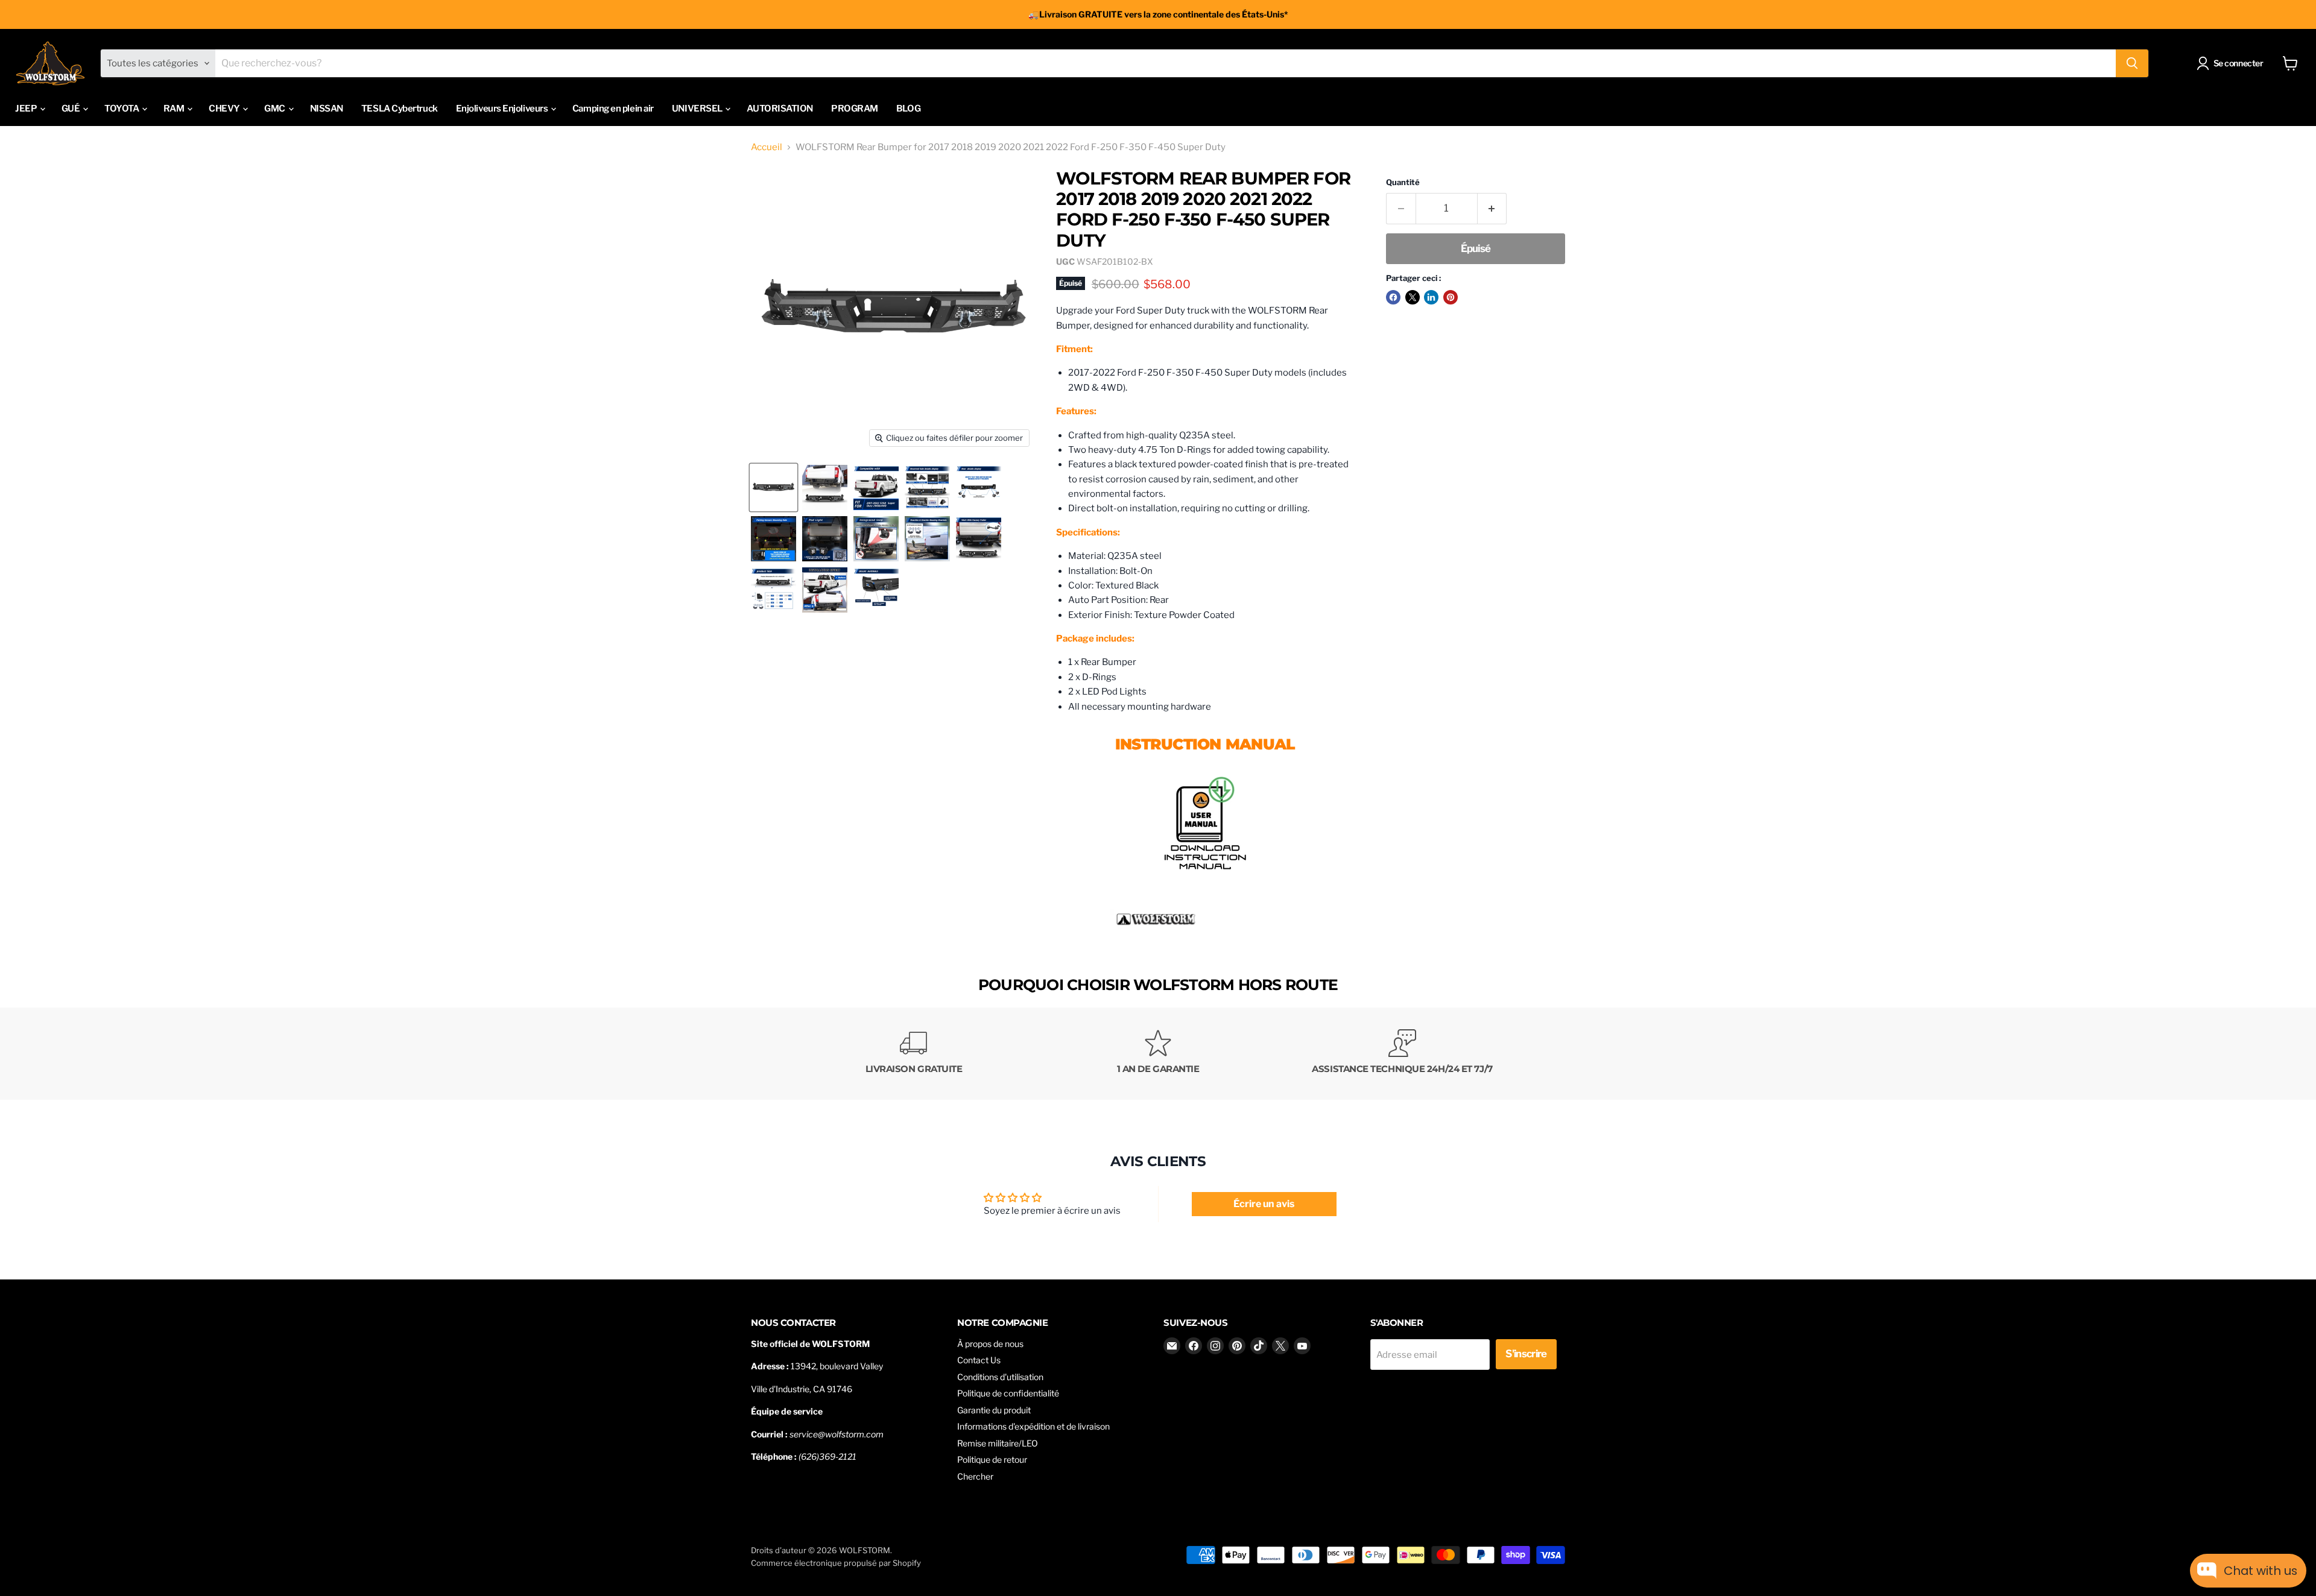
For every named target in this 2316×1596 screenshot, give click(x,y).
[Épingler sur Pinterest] (1451, 297)
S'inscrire (1526, 1354)
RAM (175, 109)
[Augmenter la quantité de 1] (1492, 208)
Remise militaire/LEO (998, 1443)
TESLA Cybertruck (400, 109)
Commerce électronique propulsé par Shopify (836, 1563)
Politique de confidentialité (1008, 1393)
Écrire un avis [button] (1264, 1204)
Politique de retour (992, 1459)
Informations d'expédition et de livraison (1033, 1426)
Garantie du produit (994, 1410)
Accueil (767, 147)
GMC (275, 109)
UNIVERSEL (698, 109)
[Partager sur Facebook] (1393, 297)
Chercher (975, 1476)
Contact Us (979, 1360)
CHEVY (225, 109)
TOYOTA (122, 109)
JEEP (27, 109)
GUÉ (71, 109)
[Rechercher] (2132, 63)
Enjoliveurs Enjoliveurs (503, 109)
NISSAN (327, 109)
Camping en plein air (613, 109)
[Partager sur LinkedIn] (1431, 297)
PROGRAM (855, 109)
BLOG (908, 109)
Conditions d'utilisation (1000, 1377)
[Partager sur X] (1413, 297)
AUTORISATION (780, 109)
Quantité (1403, 182)
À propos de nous (990, 1344)
